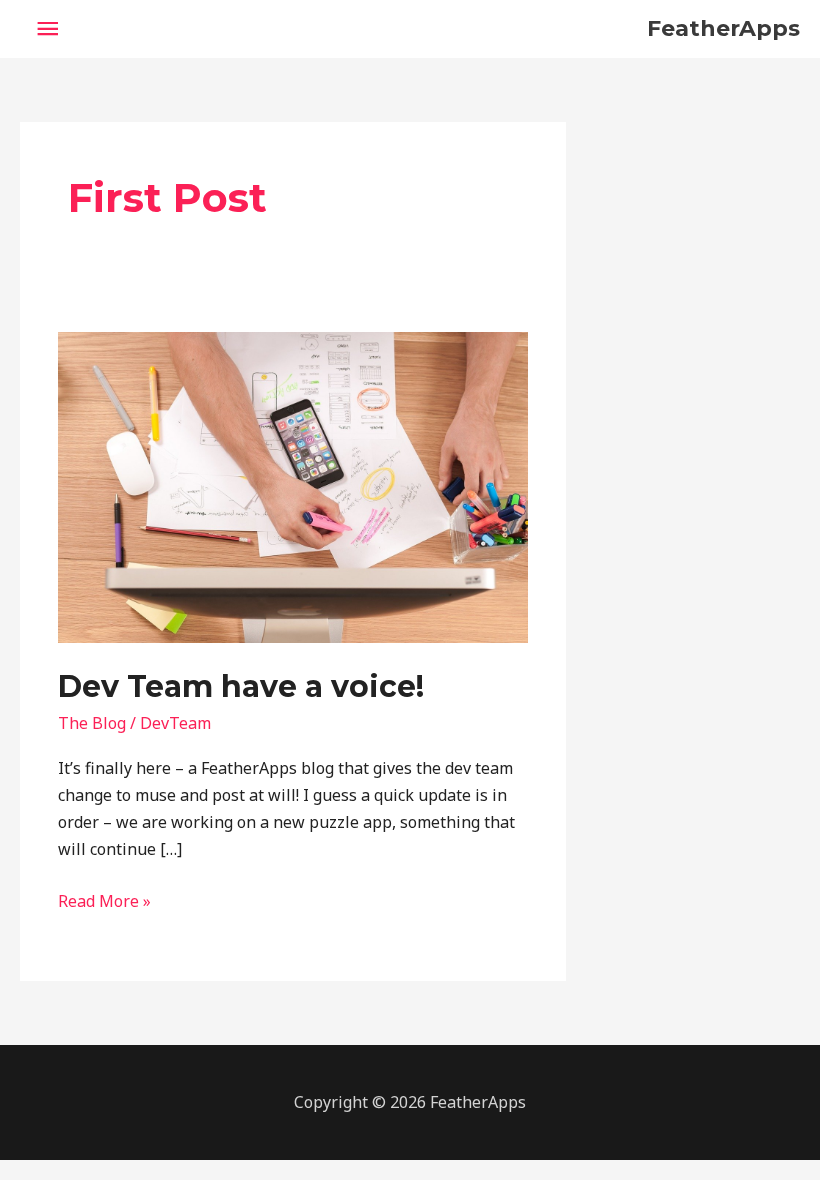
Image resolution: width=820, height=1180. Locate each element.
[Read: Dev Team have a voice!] (292, 486)
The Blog (92, 723)
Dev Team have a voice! (241, 686)
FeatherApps (723, 28)
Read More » (104, 900)
